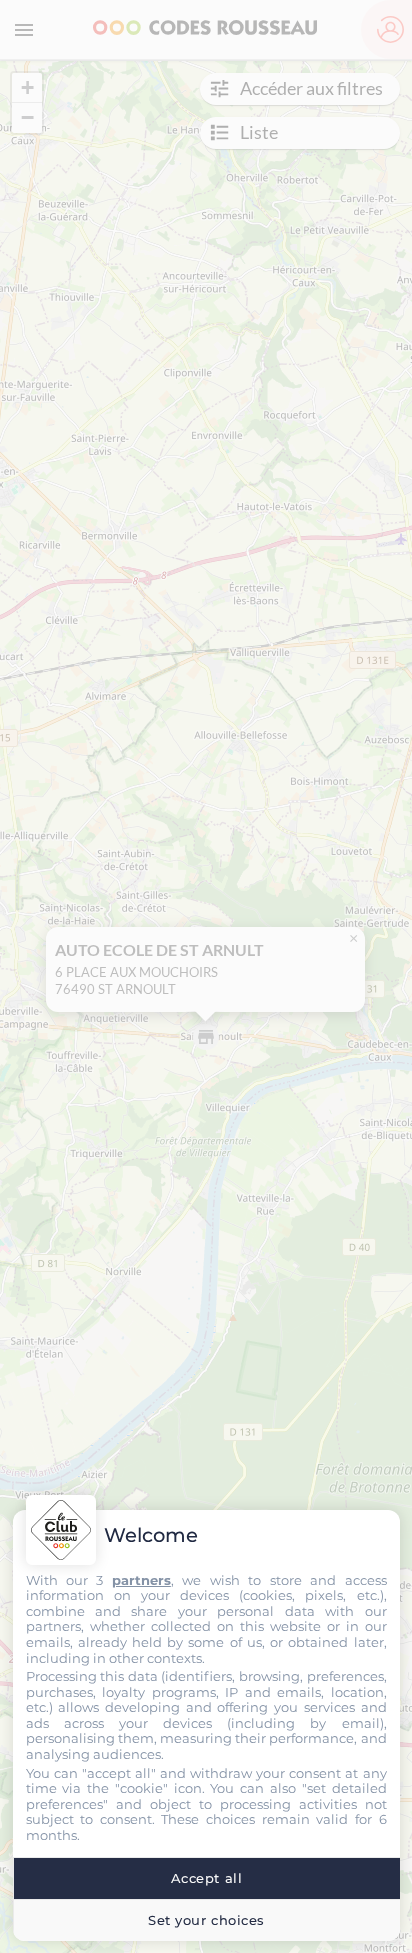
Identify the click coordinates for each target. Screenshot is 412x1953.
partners (141, 1580)
